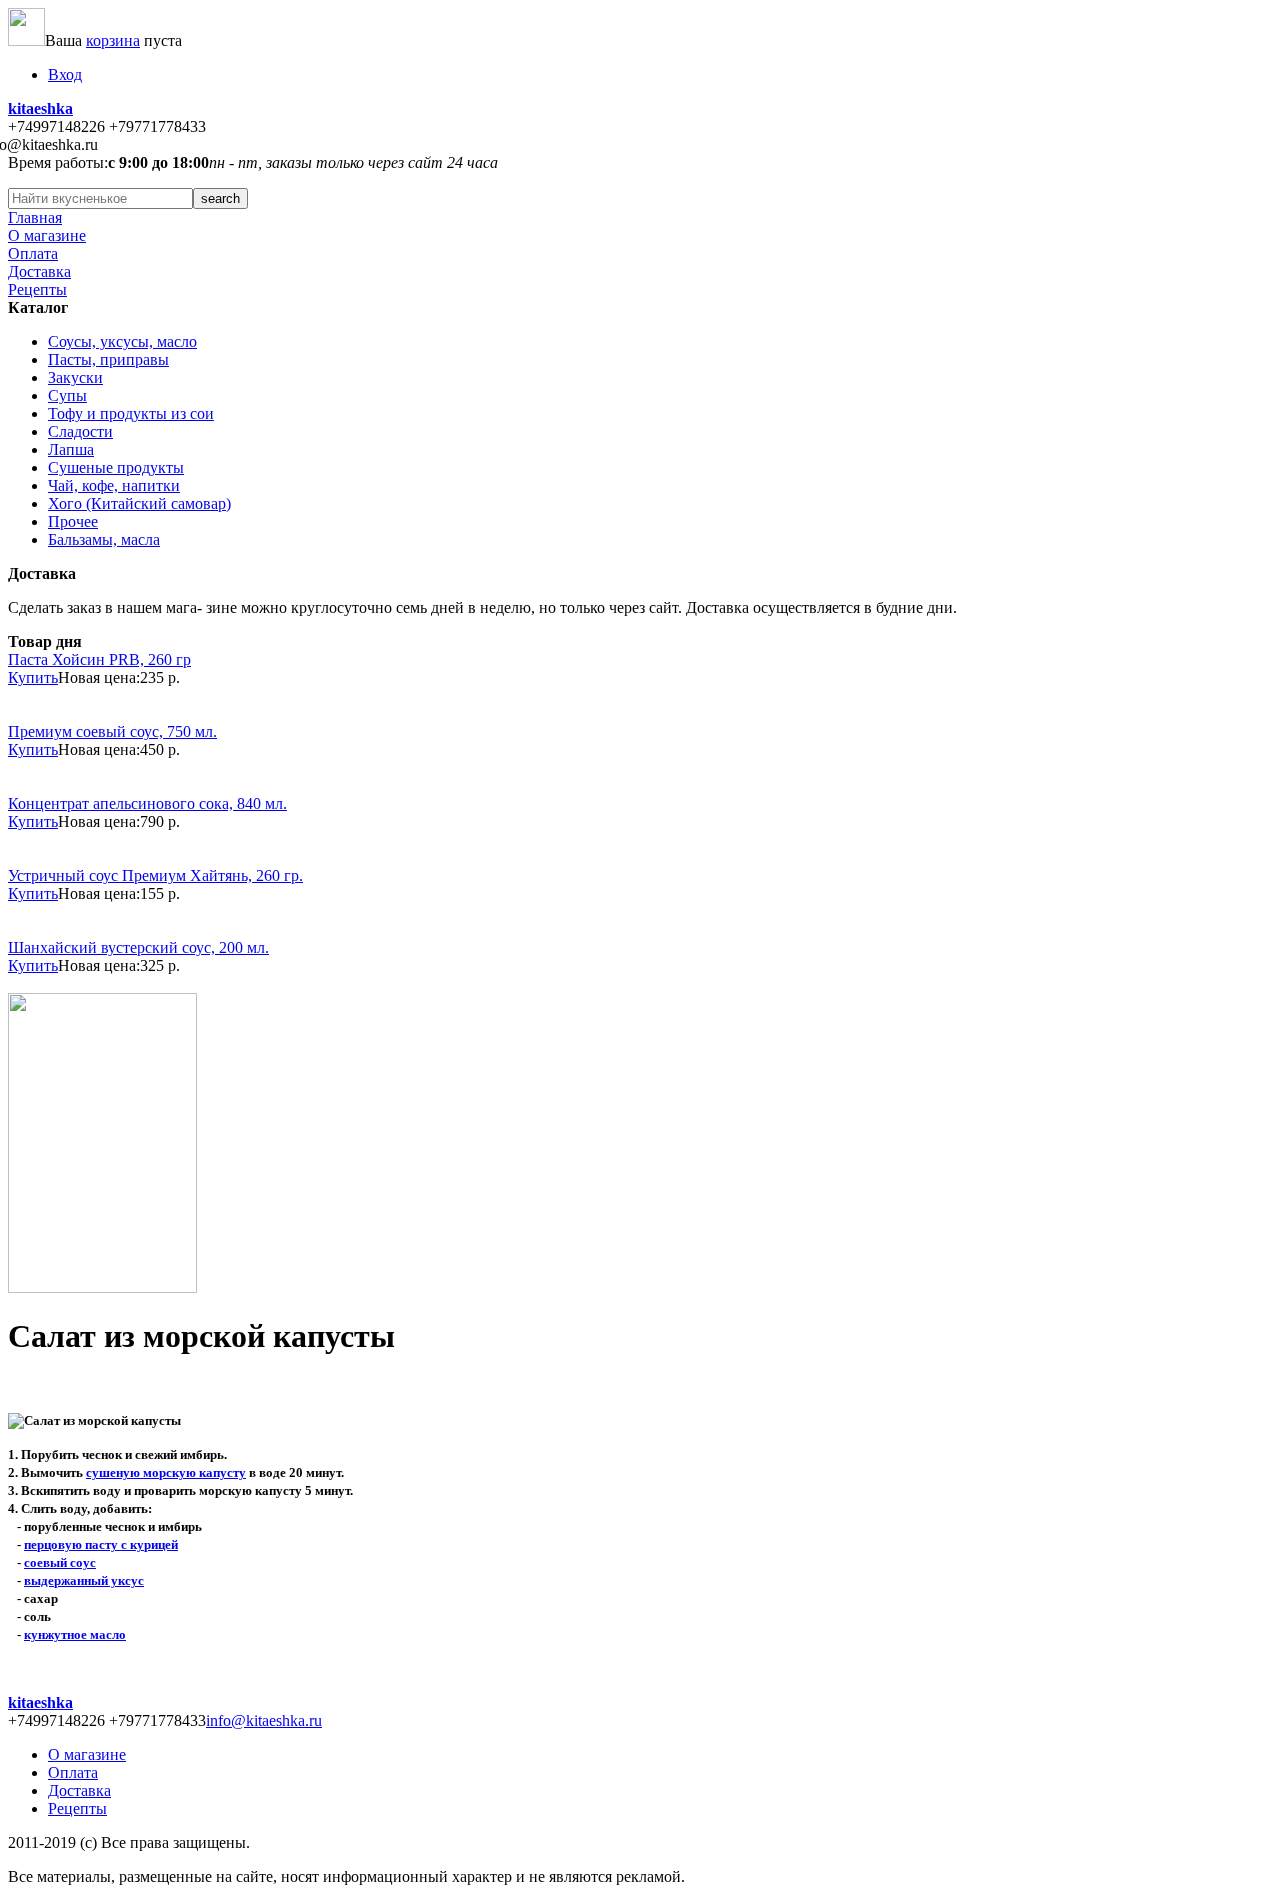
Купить (33, 677)
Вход (65, 74)
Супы (67, 395)
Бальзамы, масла (104, 539)
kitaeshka (40, 108)
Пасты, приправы (108, 359)
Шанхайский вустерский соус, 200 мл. (138, 947)
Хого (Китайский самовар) (139, 503)
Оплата (33, 253)
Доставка (39, 271)
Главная (35, 217)
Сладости (80, 431)
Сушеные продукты (116, 467)
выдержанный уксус (84, 1580)
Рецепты (37, 289)
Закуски (75, 377)
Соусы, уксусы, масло (122, 341)
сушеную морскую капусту (166, 1472)
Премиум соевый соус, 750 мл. (112, 731)
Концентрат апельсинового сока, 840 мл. (147, 803)
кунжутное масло (75, 1634)
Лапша (71, 449)
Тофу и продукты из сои (131, 413)
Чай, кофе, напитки (114, 485)
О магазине (47, 235)
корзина (113, 40)
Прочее (73, 521)
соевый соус (60, 1562)
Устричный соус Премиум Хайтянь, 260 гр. (155, 875)
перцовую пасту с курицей (101, 1544)
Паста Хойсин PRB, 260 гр (99, 659)
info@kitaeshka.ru (264, 1720)
